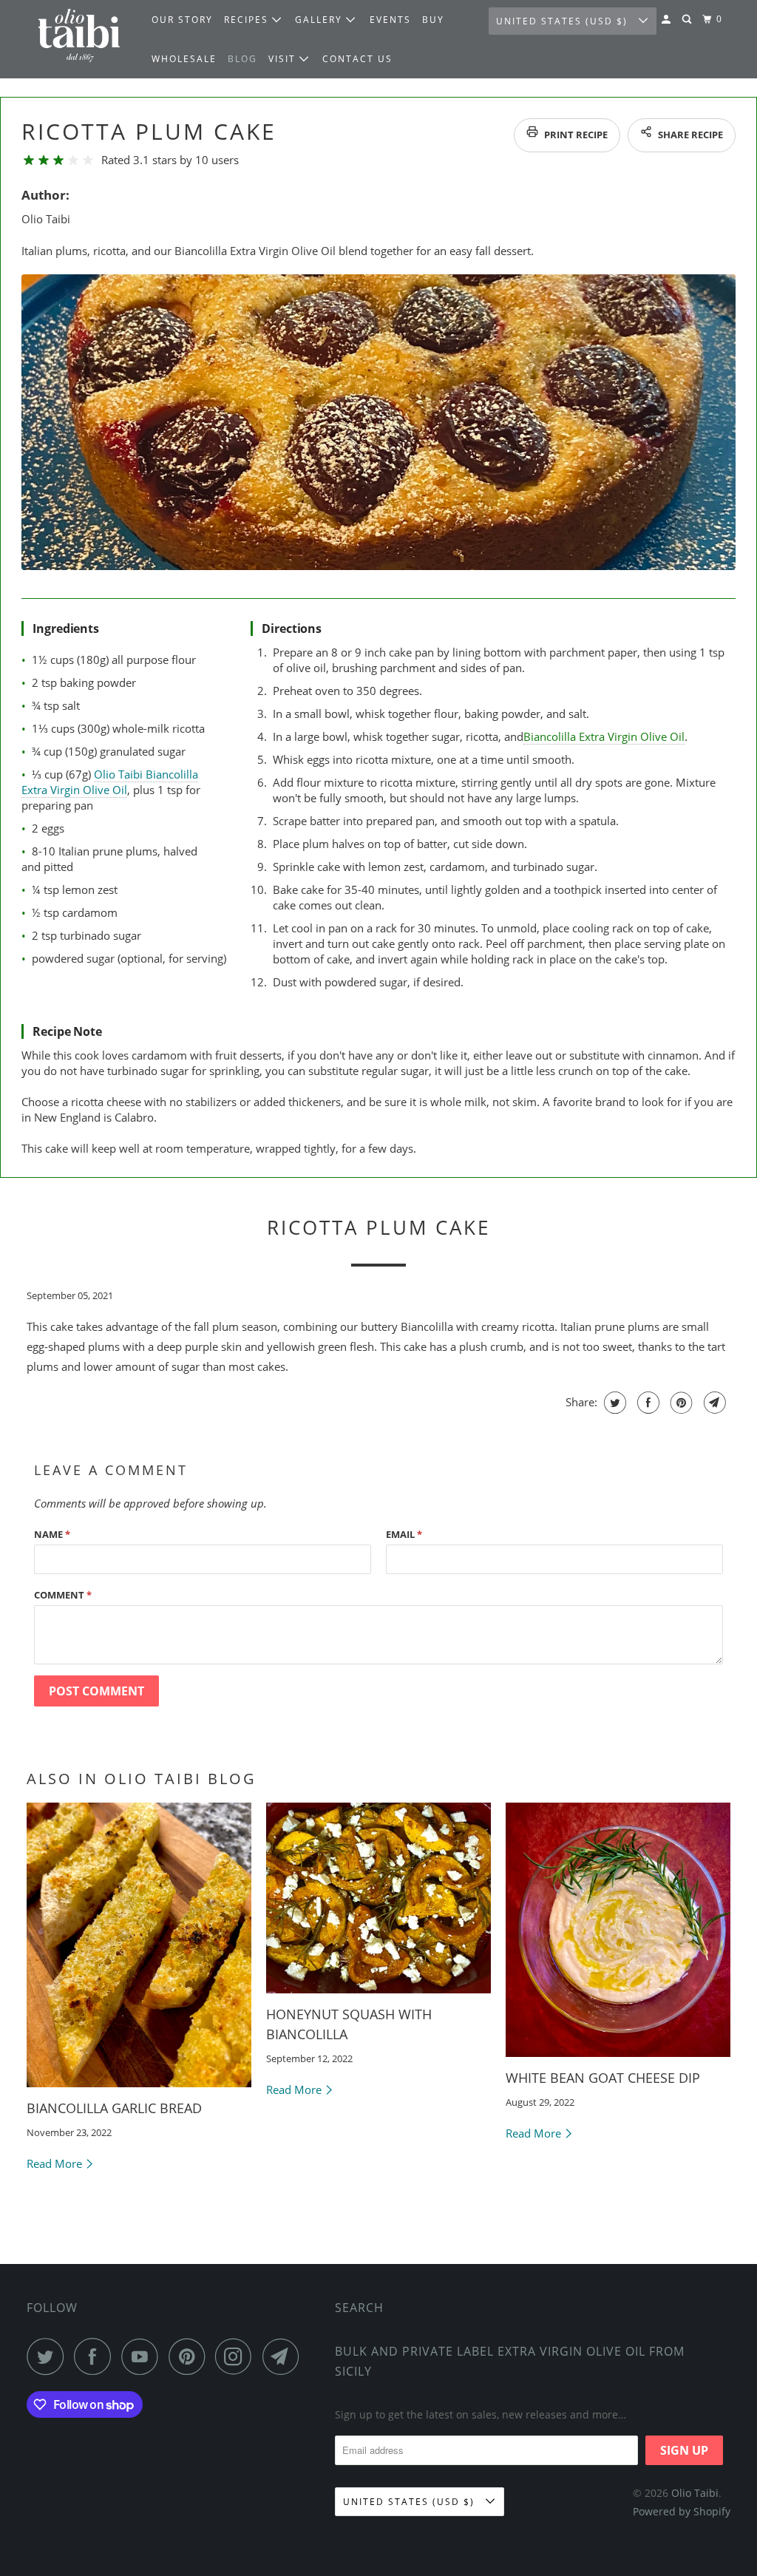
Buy (433, 20)
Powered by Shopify (682, 2511)
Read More (56, 2163)
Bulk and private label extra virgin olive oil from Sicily (510, 2361)
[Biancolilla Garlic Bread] (139, 1945)
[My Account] (668, 20)
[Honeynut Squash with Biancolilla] (378, 1898)
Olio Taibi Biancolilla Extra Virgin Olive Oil (110, 782)
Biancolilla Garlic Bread (114, 2108)
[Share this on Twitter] (613, 1403)
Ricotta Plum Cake (149, 131)
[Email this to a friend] (713, 1403)
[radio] (29, 160)
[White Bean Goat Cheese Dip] (618, 1930)
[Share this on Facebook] (646, 1403)
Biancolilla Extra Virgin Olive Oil (603, 736)
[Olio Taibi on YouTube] (143, 2356)
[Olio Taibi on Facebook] (96, 2356)
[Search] (688, 20)
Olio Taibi (695, 2493)
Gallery (320, 20)
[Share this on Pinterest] (680, 1403)
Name (52, 1534)
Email (404, 1534)
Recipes (248, 20)
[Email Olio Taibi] (285, 2356)
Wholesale (184, 59)
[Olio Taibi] (79, 39)
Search (359, 2308)
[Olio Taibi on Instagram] (237, 2356)
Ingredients (66, 628)
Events (390, 20)
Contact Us (357, 59)
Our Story (182, 20)
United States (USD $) (564, 21)
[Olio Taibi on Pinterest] (190, 2356)
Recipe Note (67, 1031)
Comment (63, 1595)
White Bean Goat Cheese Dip (603, 2078)
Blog (242, 59)
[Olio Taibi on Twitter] (49, 2356)
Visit (284, 59)
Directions (292, 628)
